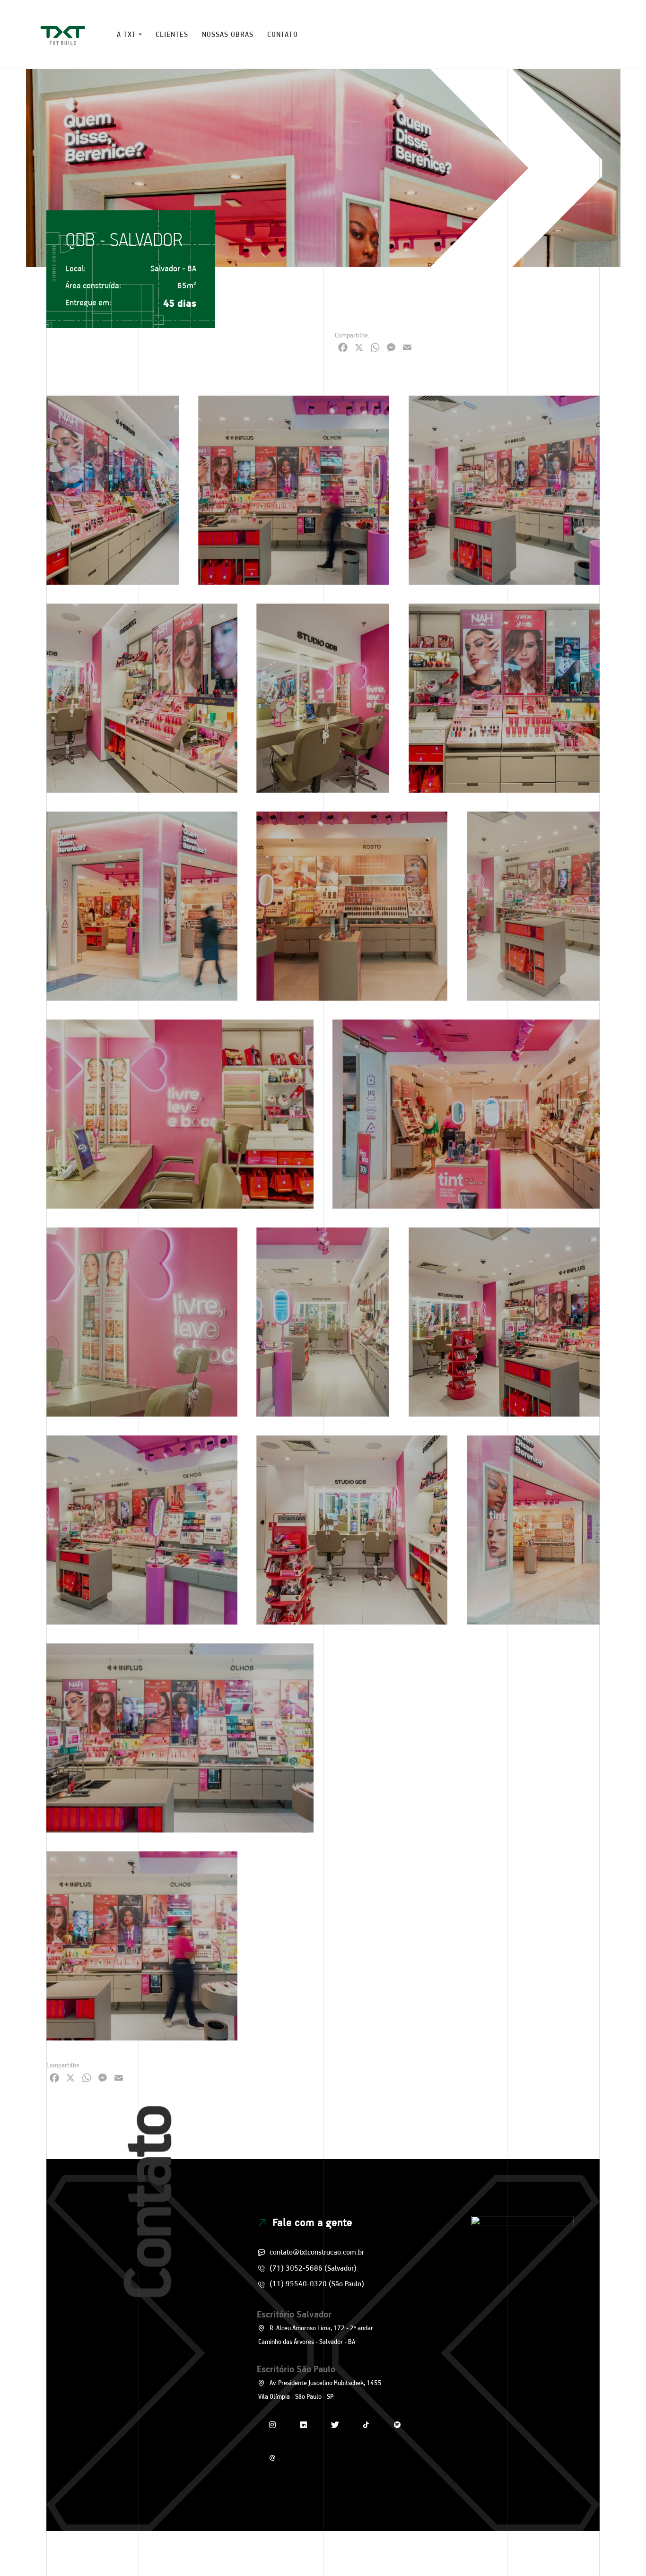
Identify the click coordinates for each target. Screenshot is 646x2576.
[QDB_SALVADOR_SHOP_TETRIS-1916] (352, 906)
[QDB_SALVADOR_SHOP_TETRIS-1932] (180, 1114)
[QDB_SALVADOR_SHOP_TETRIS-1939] (323, 1322)
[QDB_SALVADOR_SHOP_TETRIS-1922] (323, 1946)
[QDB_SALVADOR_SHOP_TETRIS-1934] (142, 1322)
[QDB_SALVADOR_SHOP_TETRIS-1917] (466, 1114)
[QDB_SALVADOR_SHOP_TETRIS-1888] (180, 1738)
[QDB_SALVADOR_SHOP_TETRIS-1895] (504, 698)
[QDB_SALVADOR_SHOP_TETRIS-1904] (466, 1738)
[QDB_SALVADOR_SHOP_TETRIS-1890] (142, 1946)
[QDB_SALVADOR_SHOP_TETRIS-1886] (504, 1322)
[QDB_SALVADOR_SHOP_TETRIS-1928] (142, 1530)
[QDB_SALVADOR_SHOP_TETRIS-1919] (504, 1946)
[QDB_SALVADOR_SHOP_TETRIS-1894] (142, 698)
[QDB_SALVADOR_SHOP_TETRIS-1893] (352, 1530)
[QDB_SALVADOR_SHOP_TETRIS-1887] (504, 490)
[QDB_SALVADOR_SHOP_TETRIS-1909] (142, 906)
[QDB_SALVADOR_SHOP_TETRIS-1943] (533, 906)
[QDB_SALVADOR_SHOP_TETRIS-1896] (323, 698)
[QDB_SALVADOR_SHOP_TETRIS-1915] (533, 1530)
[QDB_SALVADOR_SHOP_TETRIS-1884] (294, 490)
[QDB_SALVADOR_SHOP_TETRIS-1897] (113, 490)
